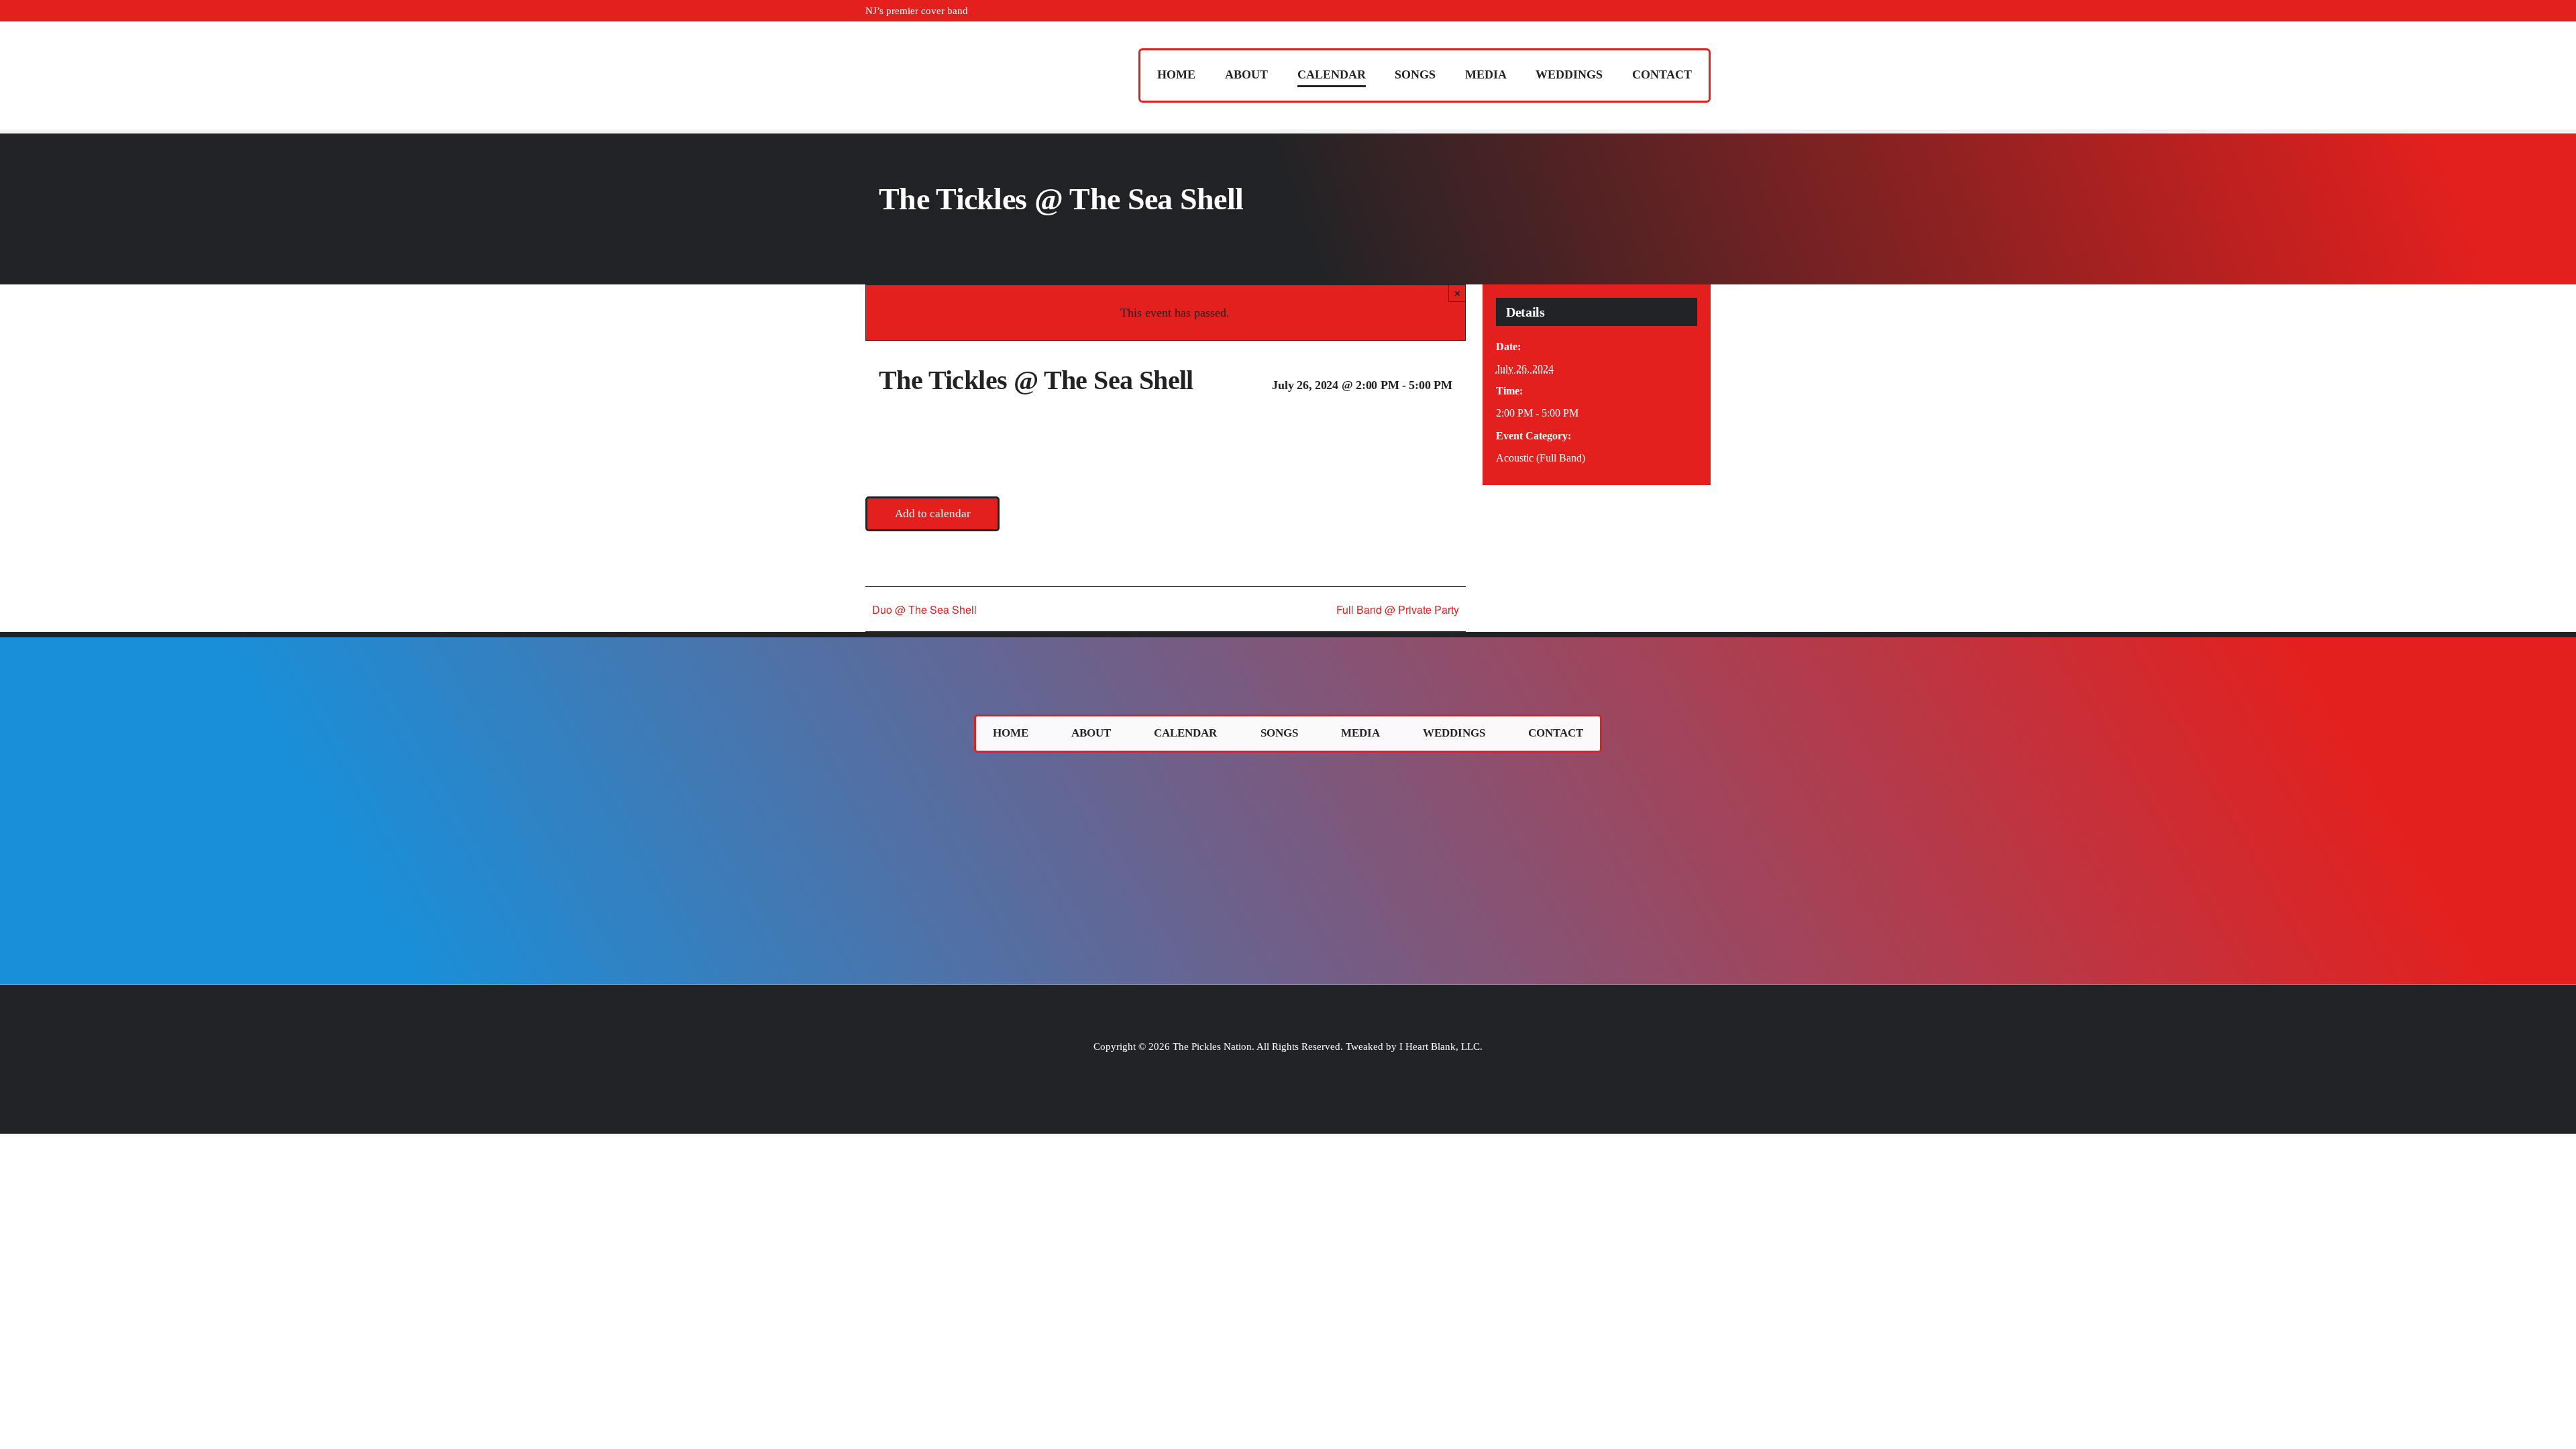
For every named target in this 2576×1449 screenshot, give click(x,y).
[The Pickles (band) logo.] (1288, 775)
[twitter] (1664, 11)
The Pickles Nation (1212, 1046)
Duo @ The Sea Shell (924, 609)
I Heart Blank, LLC (1440, 1046)
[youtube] (1707, 11)
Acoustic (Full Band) (1541, 458)
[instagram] (1685, 11)
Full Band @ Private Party (1398, 609)
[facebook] (1642, 11)
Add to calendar (933, 514)
